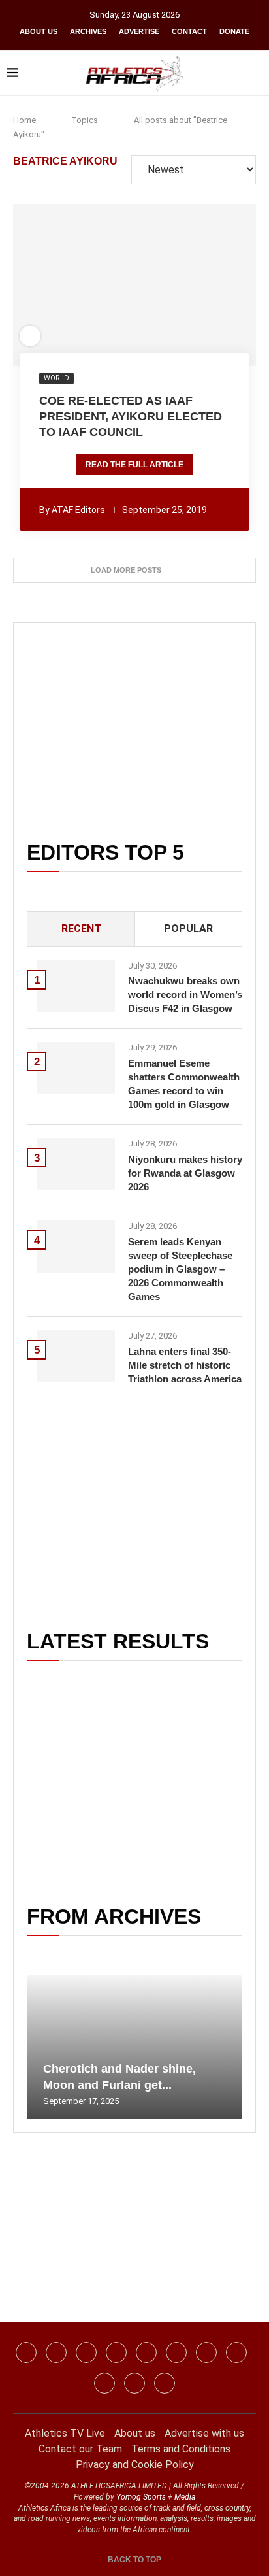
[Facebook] (26, 2352)
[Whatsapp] (146, 2352)
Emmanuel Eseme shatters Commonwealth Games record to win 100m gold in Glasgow (184, 1084)
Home (24, 120)
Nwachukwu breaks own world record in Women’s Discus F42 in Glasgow (185, 995)
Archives (88, 31)
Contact (189, 31)
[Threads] (104, 2383)
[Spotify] (236, 2352)
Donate (234, 31)
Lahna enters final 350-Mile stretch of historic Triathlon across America (185, 1365)
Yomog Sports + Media (156, 2497)
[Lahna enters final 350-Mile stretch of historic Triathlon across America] (76, 1356)
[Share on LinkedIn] (127, 285)
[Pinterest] (165, 2383)
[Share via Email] (206, 285)
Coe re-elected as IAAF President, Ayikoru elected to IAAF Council (131, 417)
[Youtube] (206, 2352)
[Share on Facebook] (85, 285)
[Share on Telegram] (163, 285)
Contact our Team (80, 2449)
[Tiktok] (176, 2352)
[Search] (256, 73)
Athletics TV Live (65, 2433)
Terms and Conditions (181, 2449)
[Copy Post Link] (181, 285)
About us (39, 31)
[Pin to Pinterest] (109, 285)
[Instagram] (56, 2352)
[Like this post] (64, 285)
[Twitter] (116, 2352)
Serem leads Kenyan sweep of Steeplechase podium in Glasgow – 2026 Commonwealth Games (180, 1269)
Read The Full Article (134, 465)
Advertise (139, 31)
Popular (188, 928)
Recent (81, 928)
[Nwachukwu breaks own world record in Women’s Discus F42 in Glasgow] (76, 986)
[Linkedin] (86, 2352)
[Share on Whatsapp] (145, 285)
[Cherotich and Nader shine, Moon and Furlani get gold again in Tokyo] (134, 2047)
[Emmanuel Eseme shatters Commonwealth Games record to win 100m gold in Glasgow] (76, 1068)
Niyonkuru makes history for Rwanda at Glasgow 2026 (185, 1173)
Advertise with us (204, 2433)
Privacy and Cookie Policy (135, 2465)
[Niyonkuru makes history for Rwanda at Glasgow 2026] (76, 1164)
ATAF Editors (78, 510)
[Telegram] (134, 2383)
